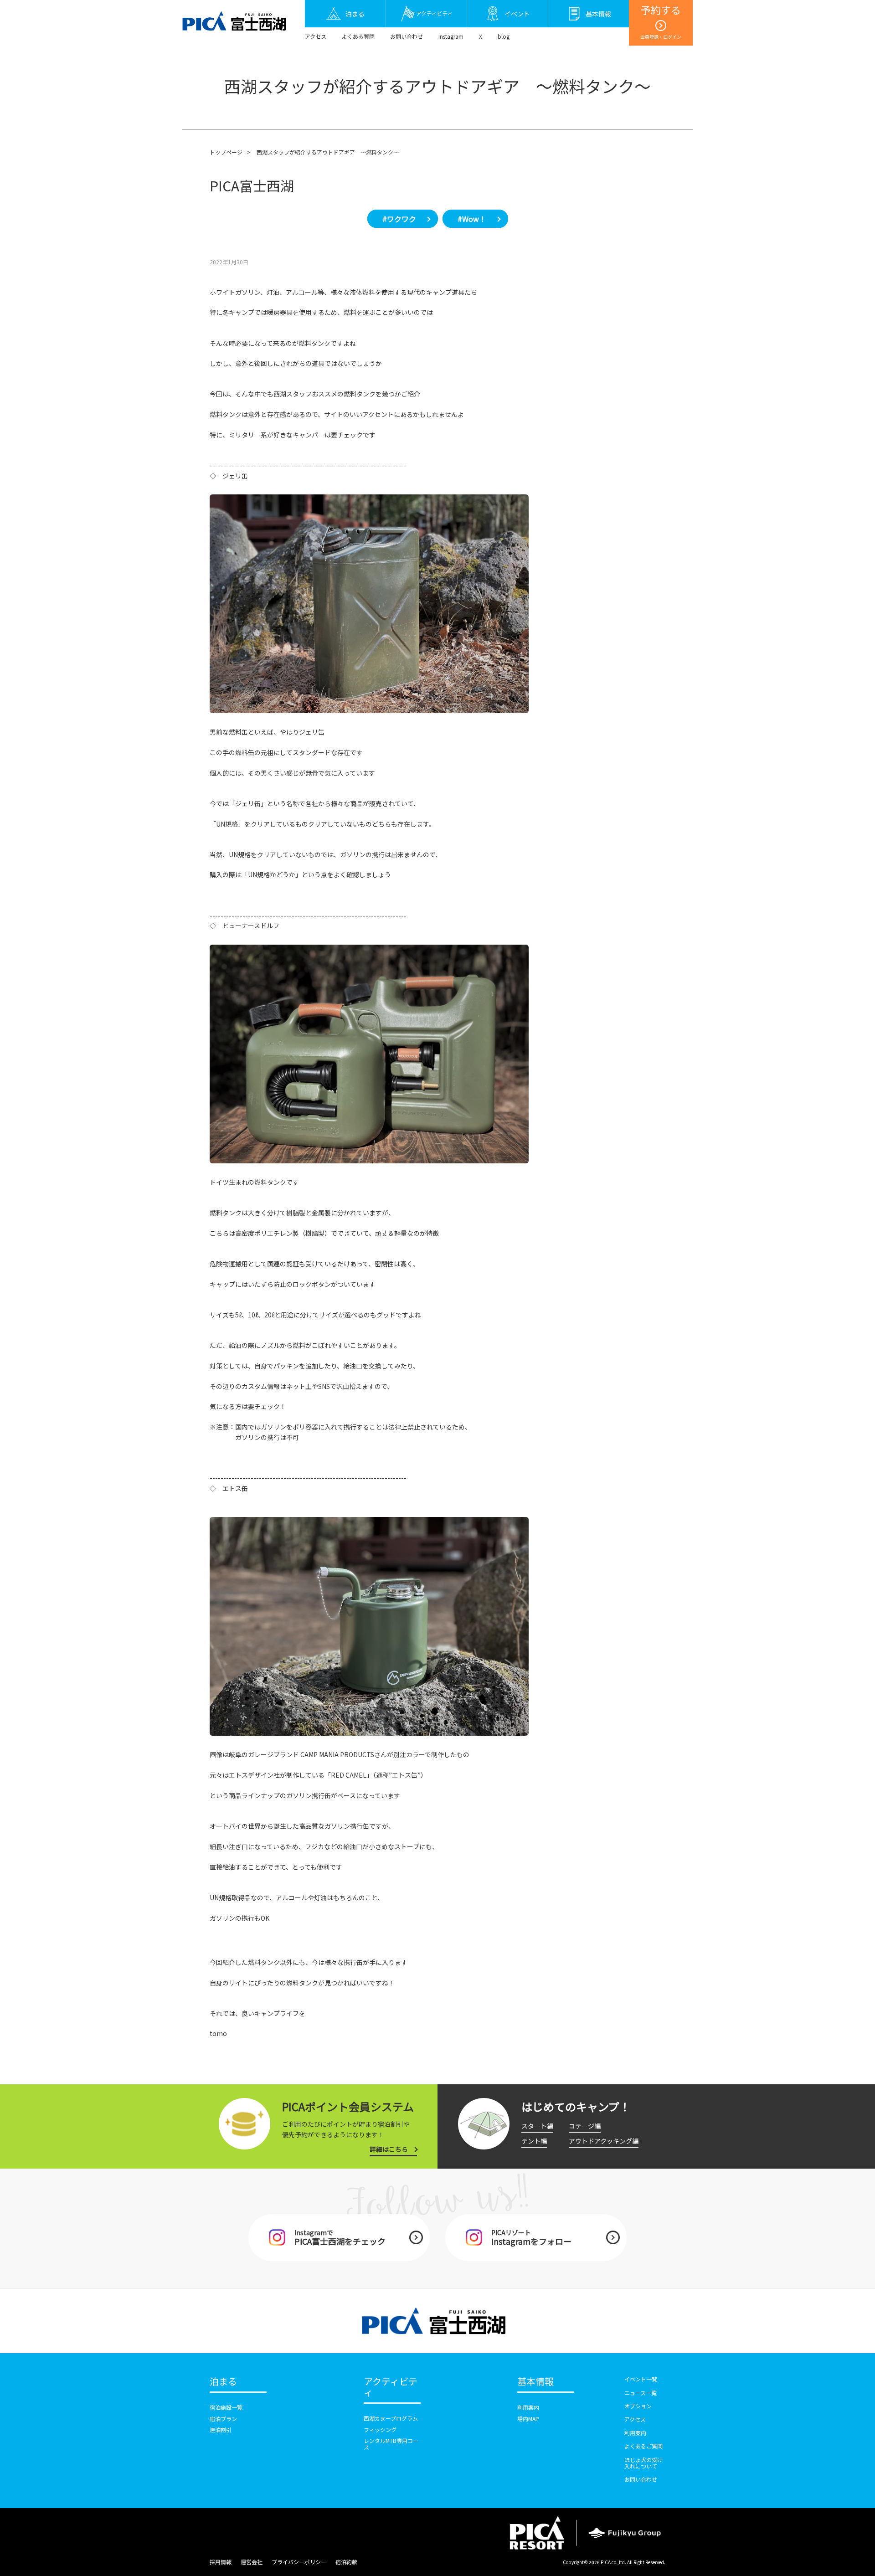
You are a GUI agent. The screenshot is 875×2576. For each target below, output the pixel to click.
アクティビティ (391, 2387)
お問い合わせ (407, 36)
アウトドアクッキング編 (604, 2141)
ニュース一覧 (641, 2393)
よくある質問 (358, 36)
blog (504, 36)
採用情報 (221, 2562)
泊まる (223, 2382)
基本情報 (535, 2382)
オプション (638, 2406)
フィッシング (380, 2429)
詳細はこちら (389, 2149)
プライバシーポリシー (299, 2562)
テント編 (534, 2141)
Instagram (451, 36)
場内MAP (528, 2419)
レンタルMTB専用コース (391, 2444)
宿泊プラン (223, 2419)
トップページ (226, 152)
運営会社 (252, 2562)
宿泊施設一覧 (226, 2407)
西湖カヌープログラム (391, 2418)
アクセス (316, 36)
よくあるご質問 (643, 2446)
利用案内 (528, 2407)
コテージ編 (585, 2126)
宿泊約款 (346, 2562)
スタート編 (537, 2126)
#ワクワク (399, 219)
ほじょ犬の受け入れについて (643, 2463)
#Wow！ (472, 219)
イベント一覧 (641, 2379)
